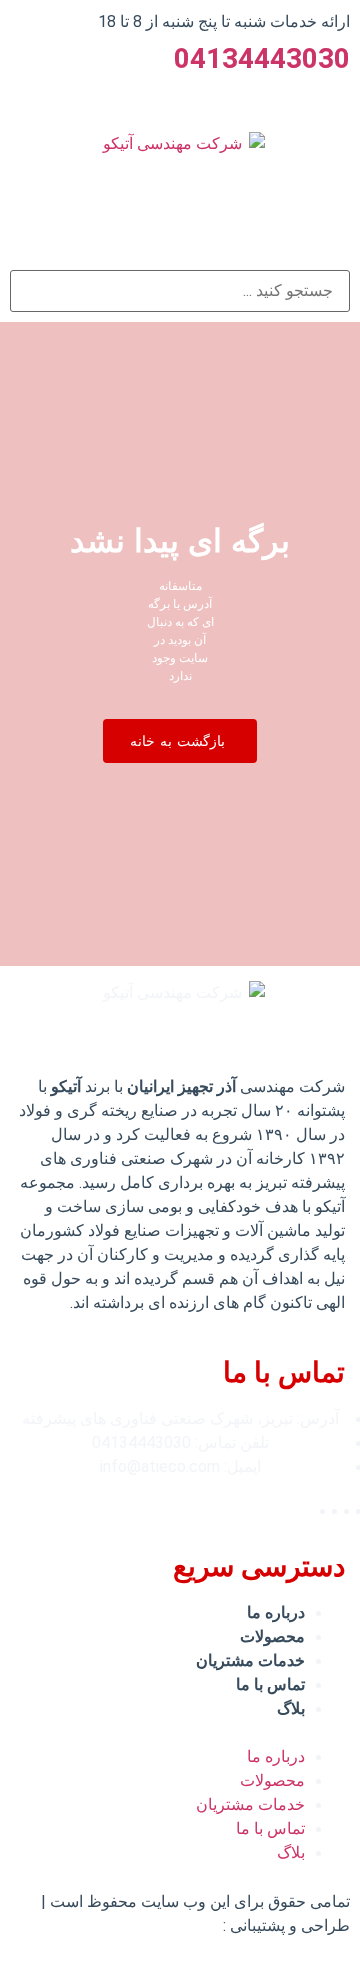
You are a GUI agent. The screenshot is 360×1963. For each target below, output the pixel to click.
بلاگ (291, 1708)
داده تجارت (183, 1925)
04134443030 (262, 58)
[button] (180, 741)
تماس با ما (270, 1684)
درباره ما (276, 1612)
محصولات (272, 1636)
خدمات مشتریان (250, 1660)
